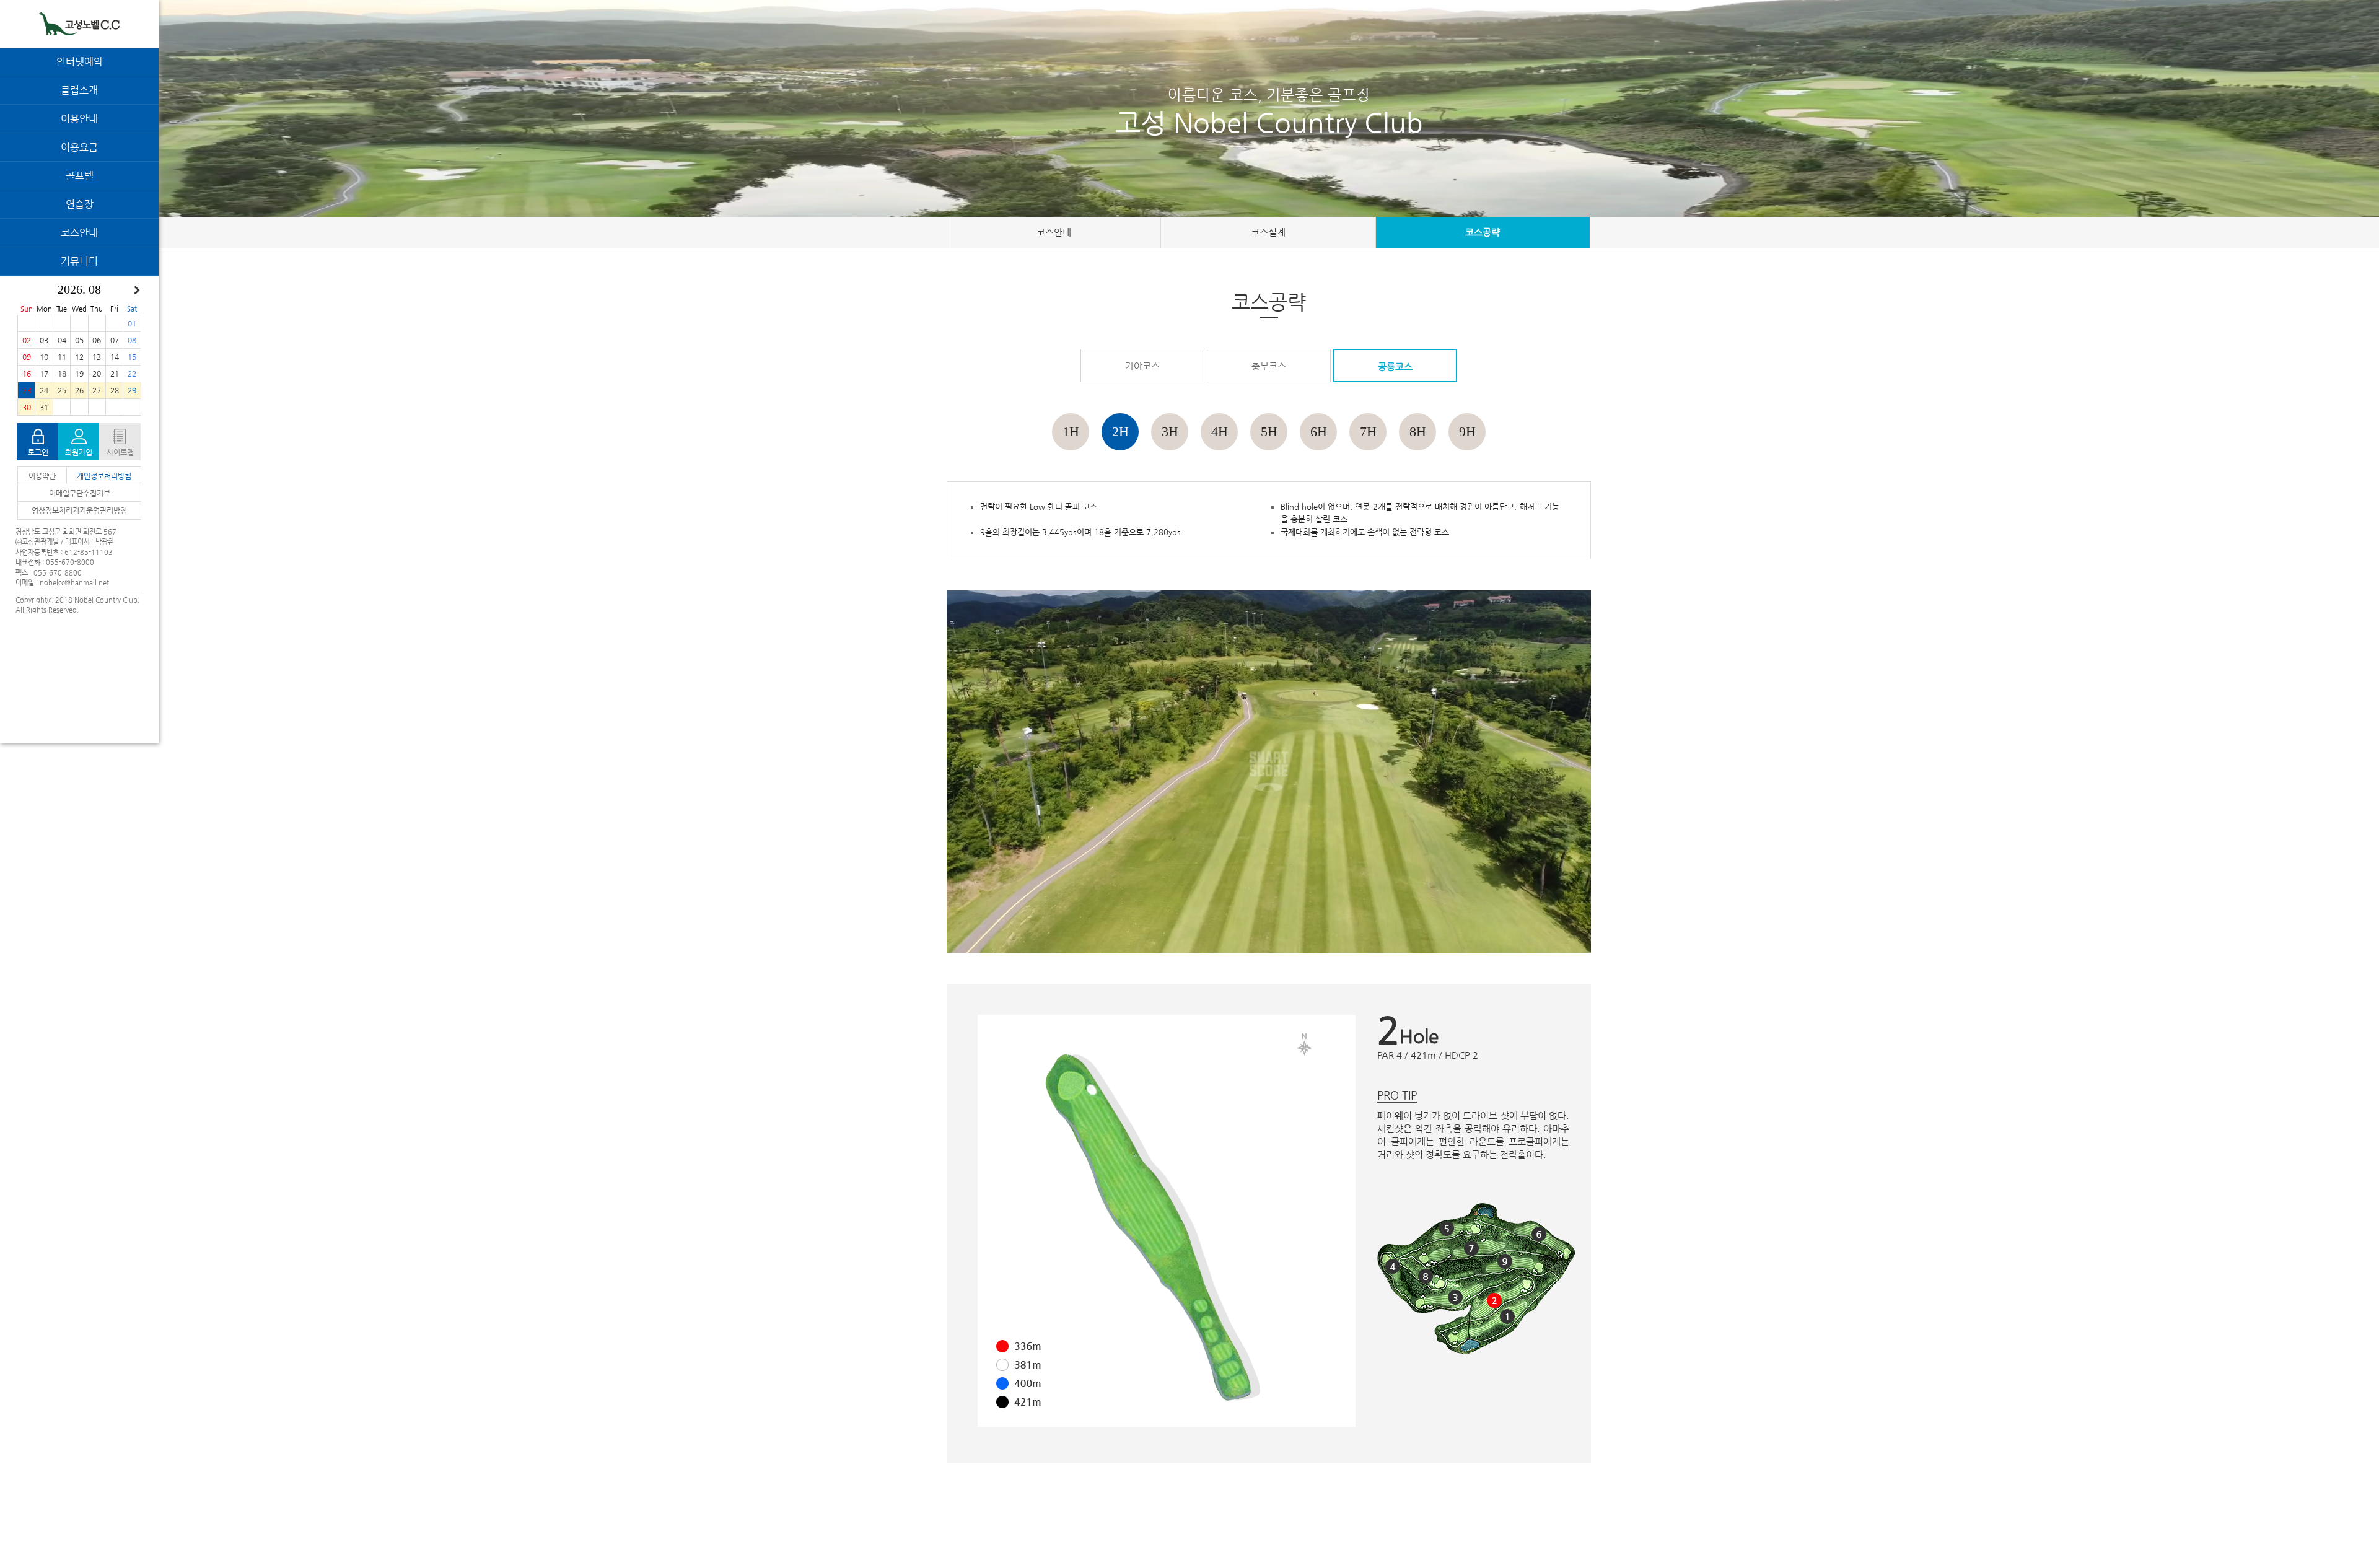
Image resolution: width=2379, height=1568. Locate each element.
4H (1220, 431)
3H (1170, 431)
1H (1071, 431)
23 (27, 390)
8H (1418, 431)
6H (1319, 431)
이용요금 (79, 147)
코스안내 (79, 233)
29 (132, 390)
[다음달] (137, 291)
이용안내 (79, 119)
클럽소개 (79, 90)
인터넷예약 (80, 62)
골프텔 (80, 176)
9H (1467, 431)
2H (1120, 431)
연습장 (80, 204)
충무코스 (1269, 366)
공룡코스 (1395, 366)
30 (27, 407)
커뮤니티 (79, 261)
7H (1368, 431)
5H (1269, 431)
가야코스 (1142, 366)
